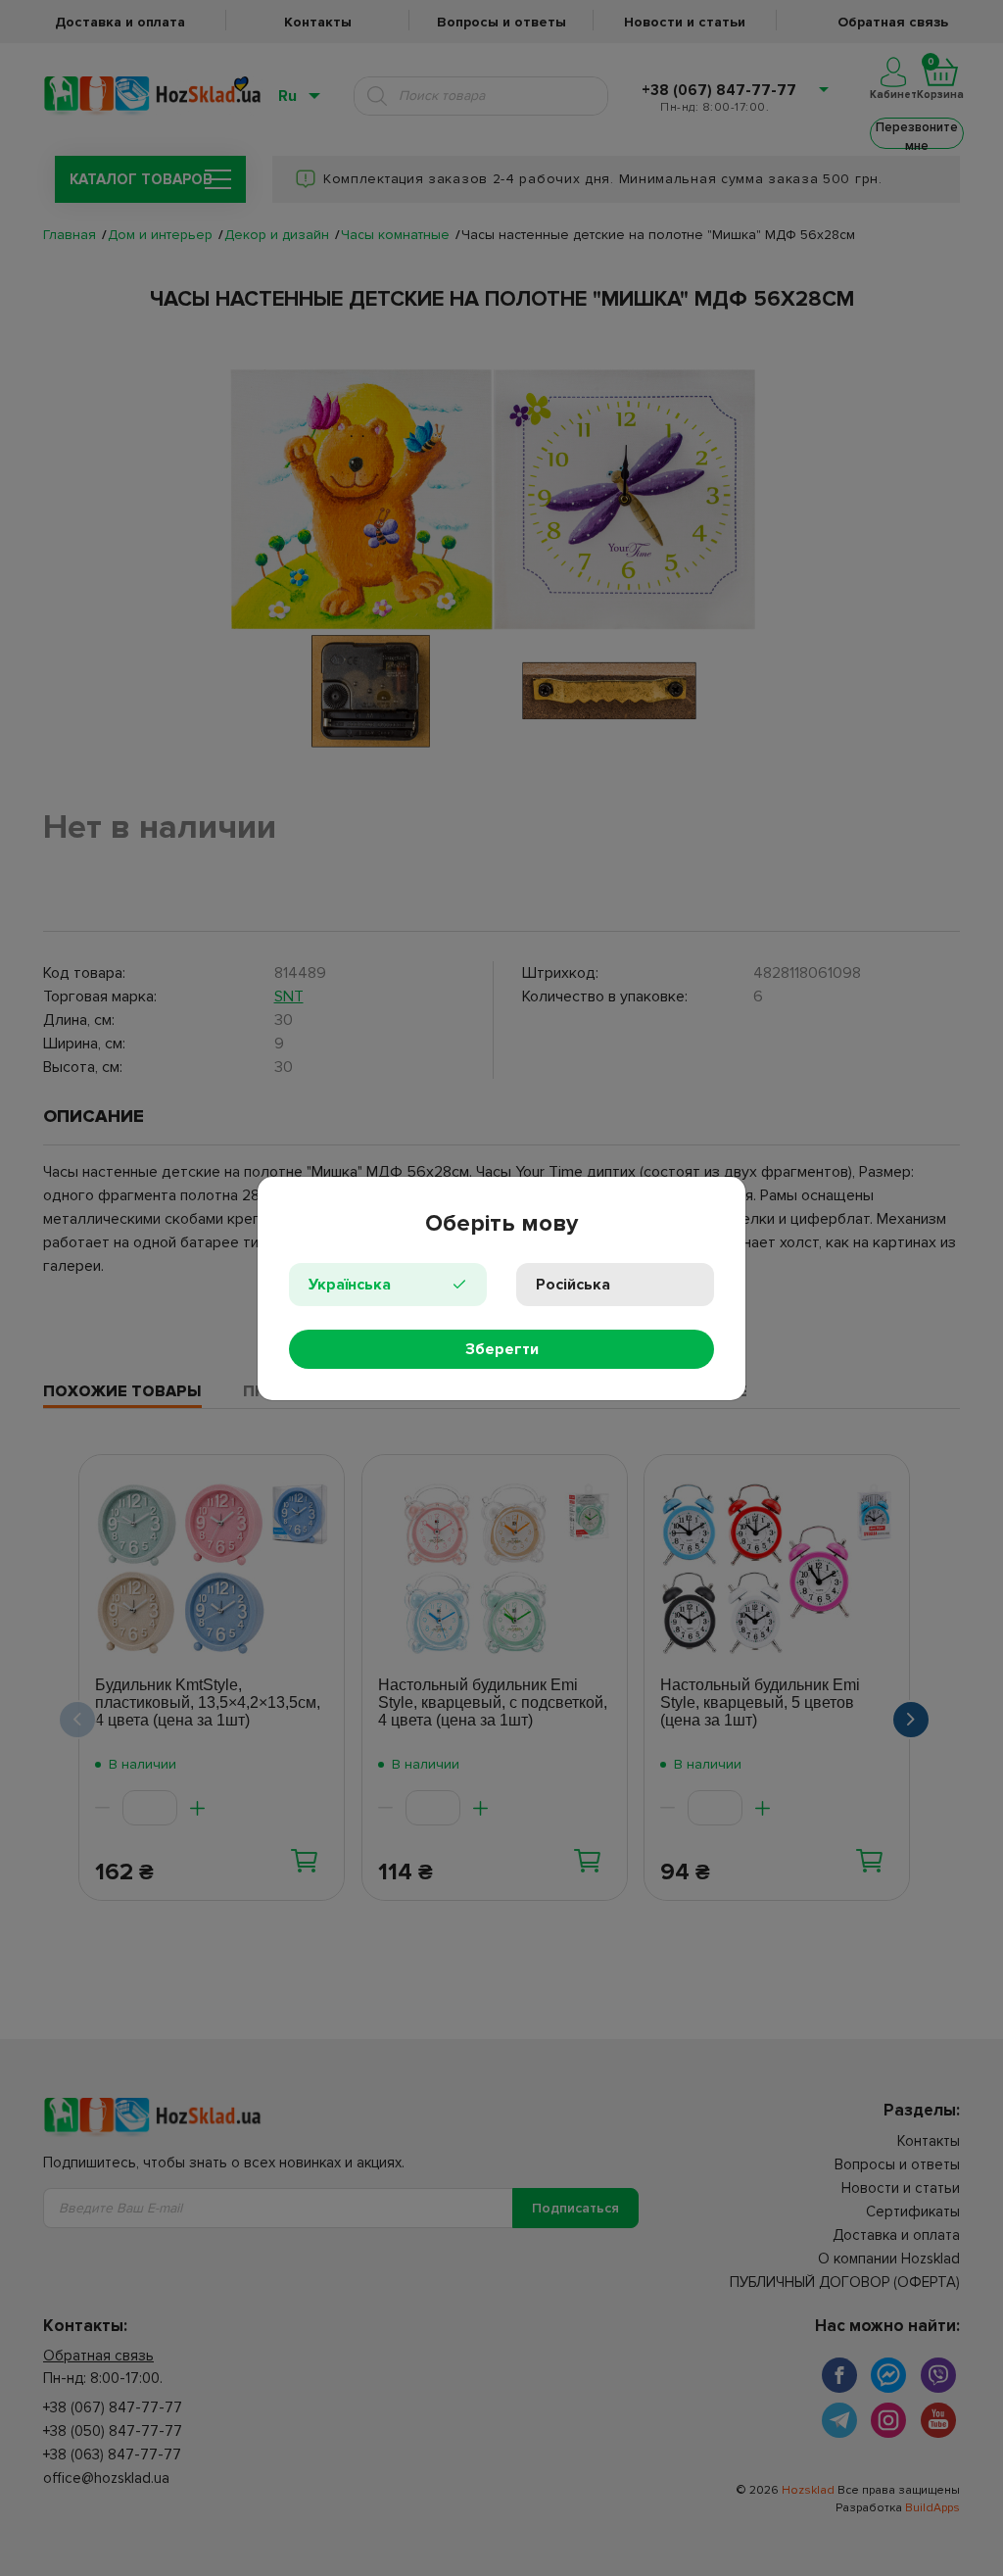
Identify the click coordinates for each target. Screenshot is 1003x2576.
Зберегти (502, 1349)
